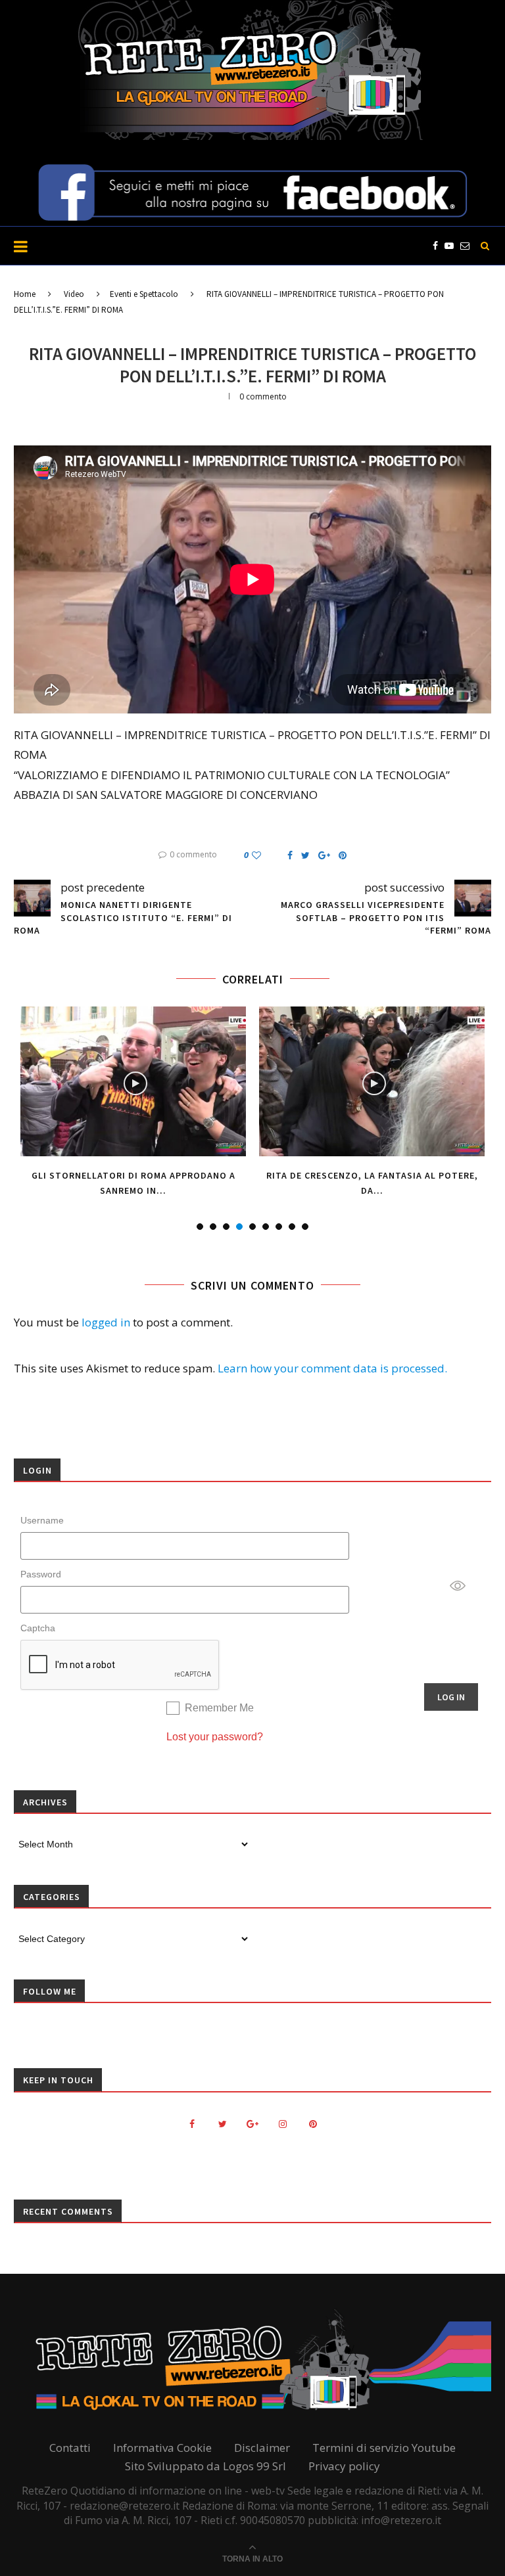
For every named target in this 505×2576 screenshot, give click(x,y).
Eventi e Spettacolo (144, 294)
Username (42, 1520)
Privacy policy (344, 2466)
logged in (106, 1322)
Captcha (38, 1628)
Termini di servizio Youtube (384, 2448)
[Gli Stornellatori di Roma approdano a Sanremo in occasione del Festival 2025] (133, 1082)
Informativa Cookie (162, 2448)
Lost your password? (215, 1737)
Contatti (70, 2448)
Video (74, 294)
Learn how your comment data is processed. (332, 1368)
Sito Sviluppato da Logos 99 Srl (205, 2466)
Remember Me (219, 1708)
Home (25, 294)
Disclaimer (262, 2448)
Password (41, 1574)
